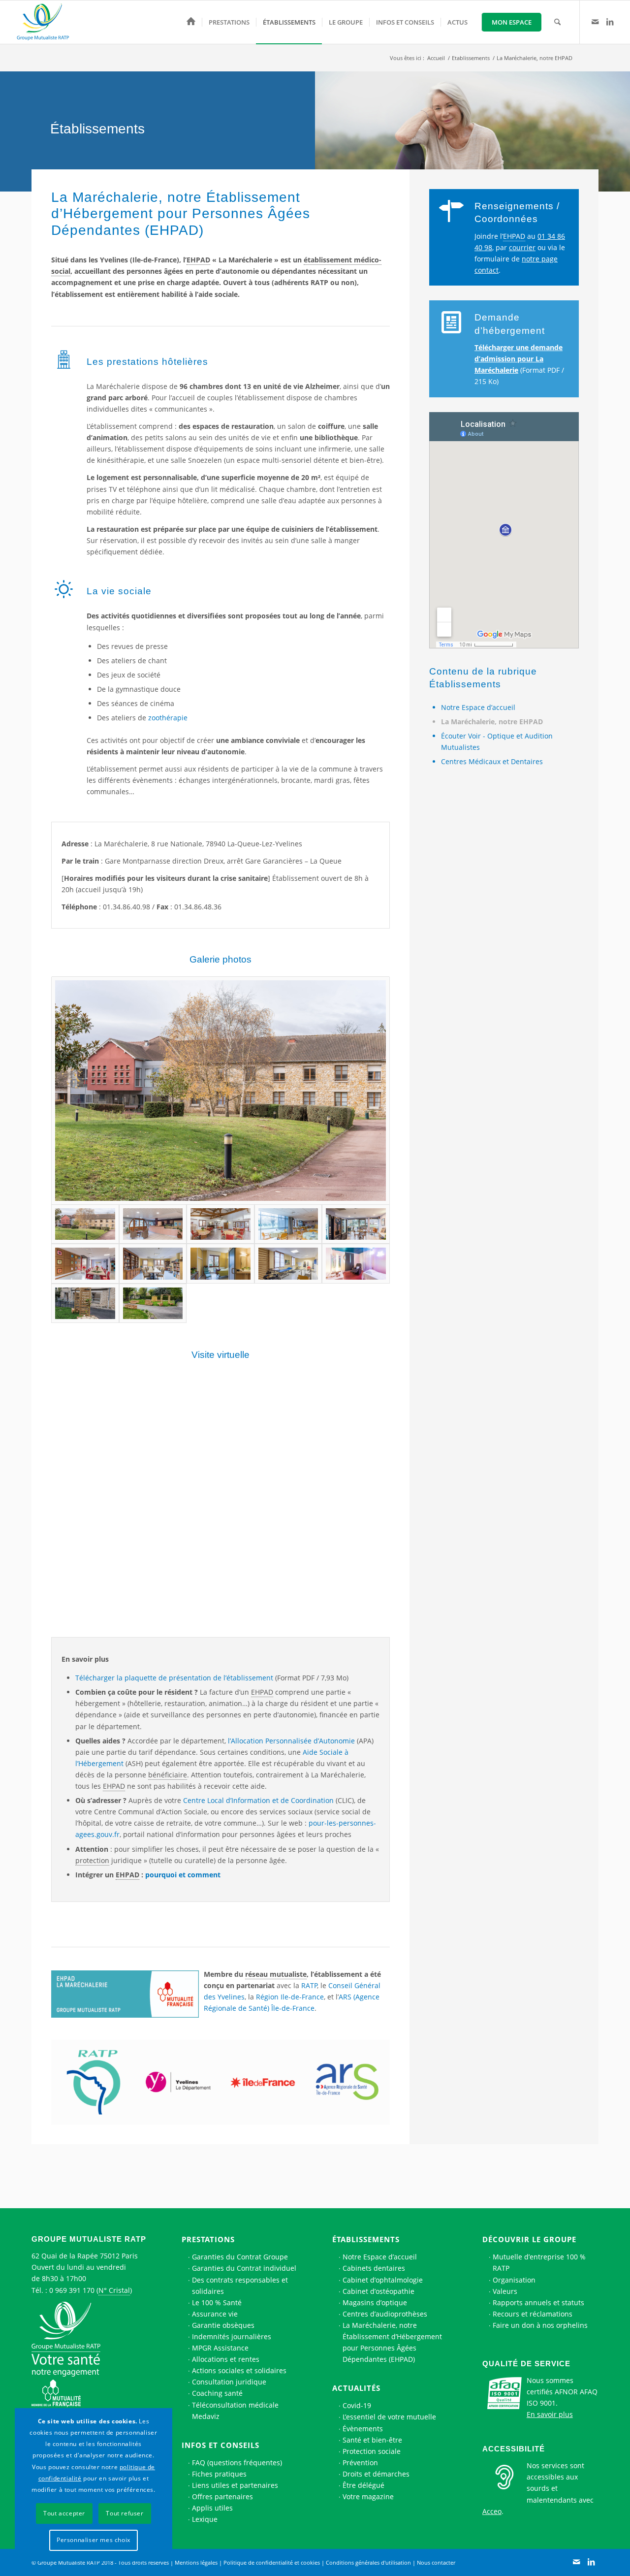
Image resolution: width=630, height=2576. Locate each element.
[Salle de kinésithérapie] (288, 1263)
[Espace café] (356, 1224)
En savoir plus (550, 2414)
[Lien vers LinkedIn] (610, 22)
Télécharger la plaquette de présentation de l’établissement (174, 1678)
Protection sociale (372, 2451)
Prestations (208, 2239)
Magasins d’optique (375, 2302)
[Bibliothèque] (153, 1263)
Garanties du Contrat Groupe (240, 2257)
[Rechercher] (557, 22)
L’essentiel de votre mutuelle (389, 2417)
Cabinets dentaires (374, 2268)
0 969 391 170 (72, 2290)
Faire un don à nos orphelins (540, 2325)
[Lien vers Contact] (595, 22)
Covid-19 (357, 2405)
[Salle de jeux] (85, 1263)
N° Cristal (114, 2290)
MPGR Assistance (220, 2348)
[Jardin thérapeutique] (153, 1303)
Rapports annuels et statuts (538, 2302)
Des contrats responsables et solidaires (240, 2286)
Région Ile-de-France (290, 1997)
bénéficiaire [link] (168, 1775)
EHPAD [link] (198, 260)
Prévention (360, 2463)
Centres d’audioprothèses (385, 2314)
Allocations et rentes (226, 2359)
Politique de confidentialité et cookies (272, 2562)
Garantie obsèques (223, 2325)
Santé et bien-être (372, 2440)
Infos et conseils (220, 2445)
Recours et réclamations (533, 2314)
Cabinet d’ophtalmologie (383, 2280)
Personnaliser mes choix (94, 2540)
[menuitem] (191, 22)
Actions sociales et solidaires (239, 2370)
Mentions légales (196, 2562)
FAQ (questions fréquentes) (237, 2463)
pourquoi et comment (183, 1875)
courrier (522, 247)
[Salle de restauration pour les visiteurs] (220, 1224)
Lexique (205, 2519)
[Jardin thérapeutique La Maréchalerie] (85, 1303)
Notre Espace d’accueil (478, 707)
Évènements (363, 2429)
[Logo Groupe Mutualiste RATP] (47, 22)
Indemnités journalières (232, 2336)
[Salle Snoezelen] (356, 1263)
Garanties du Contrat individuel (244, 2268)
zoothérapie (168, 718)
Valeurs (505, 2291)
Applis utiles (212, 2508)
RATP (309, 1985)
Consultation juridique (229, 2382)
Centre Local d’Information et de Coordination (258, 1800)
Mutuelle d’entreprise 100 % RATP (539, 2262)
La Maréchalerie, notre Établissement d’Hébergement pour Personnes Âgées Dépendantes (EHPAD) (392, 2342)
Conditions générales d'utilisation (368, 2562)
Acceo (492, 2511)
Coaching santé (217, 2393)
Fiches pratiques (219, 2474)
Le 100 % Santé (217, 2302)
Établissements (366, 2239)
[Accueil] (191, 22)
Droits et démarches (376, 2474)
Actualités (356, 2388)
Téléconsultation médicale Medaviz (235, 2411)
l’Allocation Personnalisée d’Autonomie (291, 1741)
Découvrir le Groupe (529, 2239)
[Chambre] (220, 1263)
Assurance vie (215, 2314)
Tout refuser (125, 2513)
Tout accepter (64, 2513)
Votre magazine (368, 2496)
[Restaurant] (288, 1224)
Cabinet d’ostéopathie (378, 2291)
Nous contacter (436, 2562)
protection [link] (92, 1860)
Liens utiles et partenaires (235, 2485)
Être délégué (363, 2485)
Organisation (514, 2280)
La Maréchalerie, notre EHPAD (492, 722)
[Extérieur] (220, 1091)
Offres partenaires (222, 2496)
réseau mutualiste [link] (276, 1974)
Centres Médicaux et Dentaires (492, 761)
